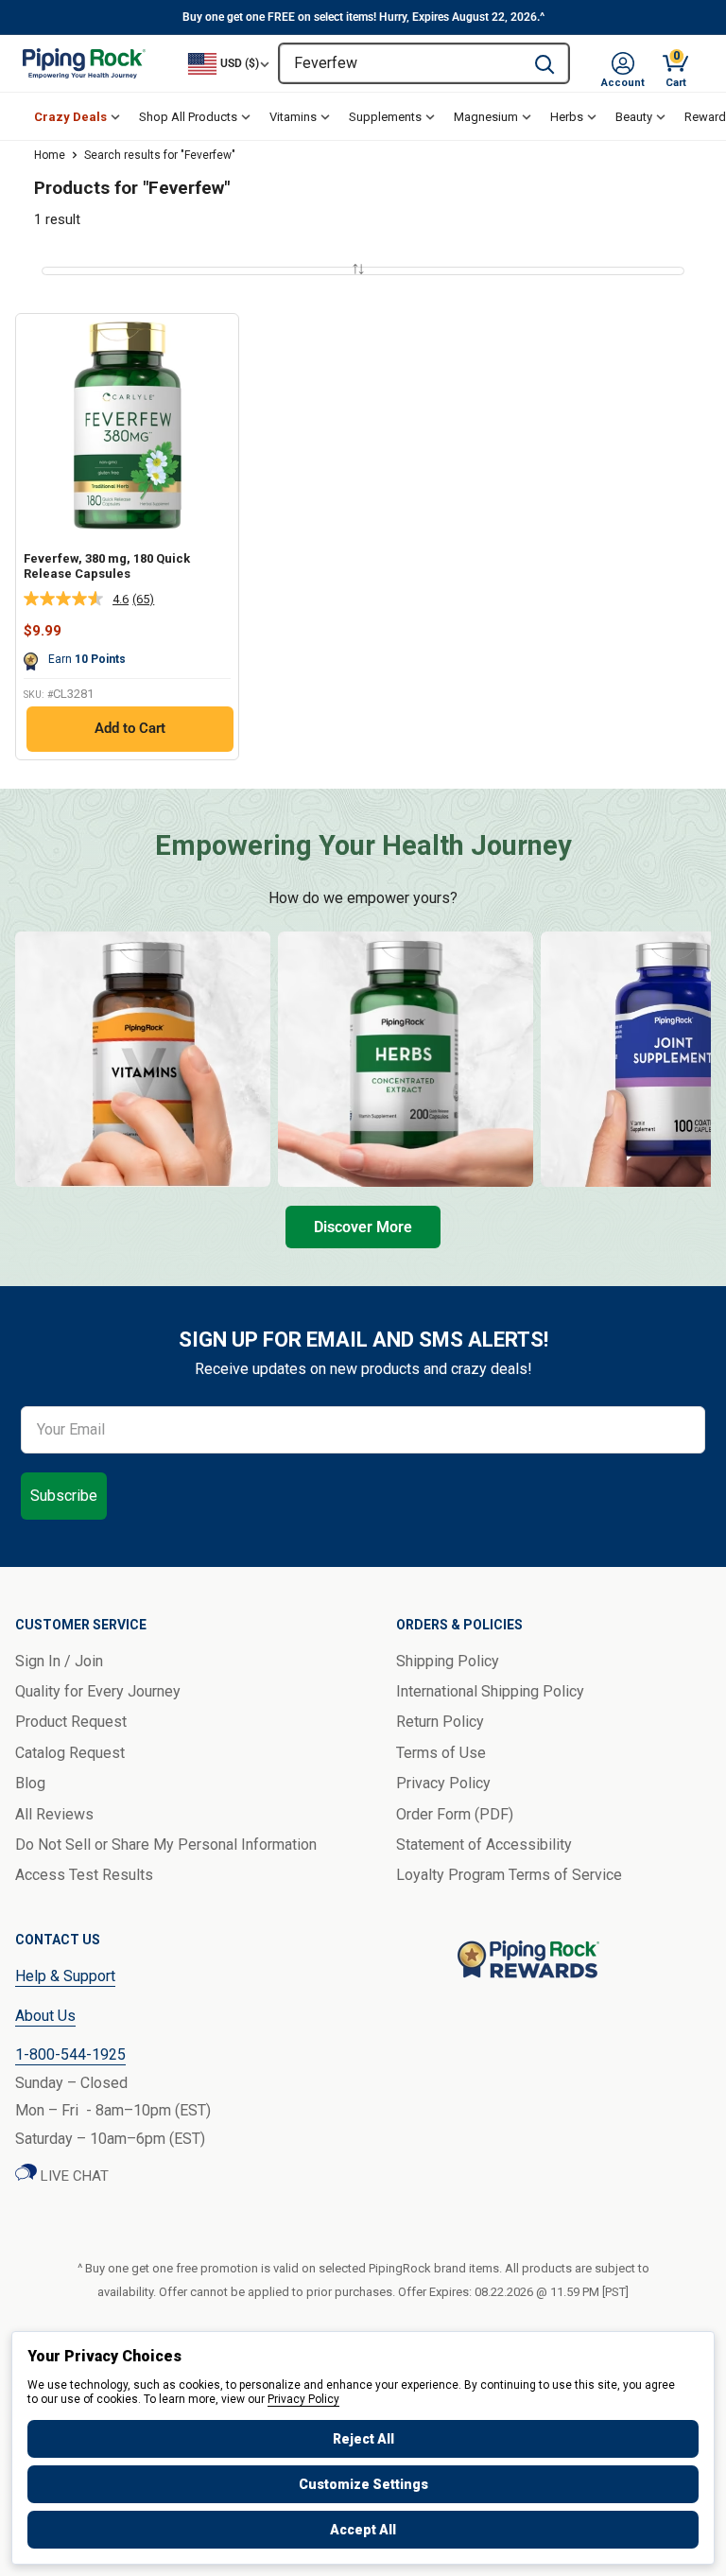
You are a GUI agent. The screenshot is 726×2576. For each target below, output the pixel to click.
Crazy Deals (70, 117)
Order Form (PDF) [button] (455, 1814)
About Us (45, 2016)
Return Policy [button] (440, 1722)
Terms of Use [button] (441, 1753)
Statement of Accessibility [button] (484, 1845)
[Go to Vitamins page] (143, 1059)
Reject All (363, 2439)
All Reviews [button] (54, 1814)
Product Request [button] (71, 1722)
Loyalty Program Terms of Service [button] (509, 1875)
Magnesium (486, 117)
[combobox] (400, 63)
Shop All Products (188, 117)
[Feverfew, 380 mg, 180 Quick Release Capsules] (127, 425)
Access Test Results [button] (84, 1875)
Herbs (567, 117)
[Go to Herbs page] (406, 1059)
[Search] (544, 63)
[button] (623, 63)
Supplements (385, 117)
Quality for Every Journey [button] (98, 1691)
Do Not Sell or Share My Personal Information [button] (166, 1845)
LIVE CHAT (73, 2176)
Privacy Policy (303, 2399)
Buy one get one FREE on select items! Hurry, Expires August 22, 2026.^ (363, 17)
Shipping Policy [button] (448, 1661)
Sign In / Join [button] (59, 1661)
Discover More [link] (363, 1227)
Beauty (634, 117)
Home (50, 155)
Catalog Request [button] (70, 1753)
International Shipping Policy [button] (490, 1691)
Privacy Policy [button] (443, 1783)
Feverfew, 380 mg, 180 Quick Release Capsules (107, 566)
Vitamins (293, 117)
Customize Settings (363, 2484)
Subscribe (64, 1496)
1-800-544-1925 (70, 2054)
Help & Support (65, 1976)
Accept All (363, 2530)
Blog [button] (30, 1783)
